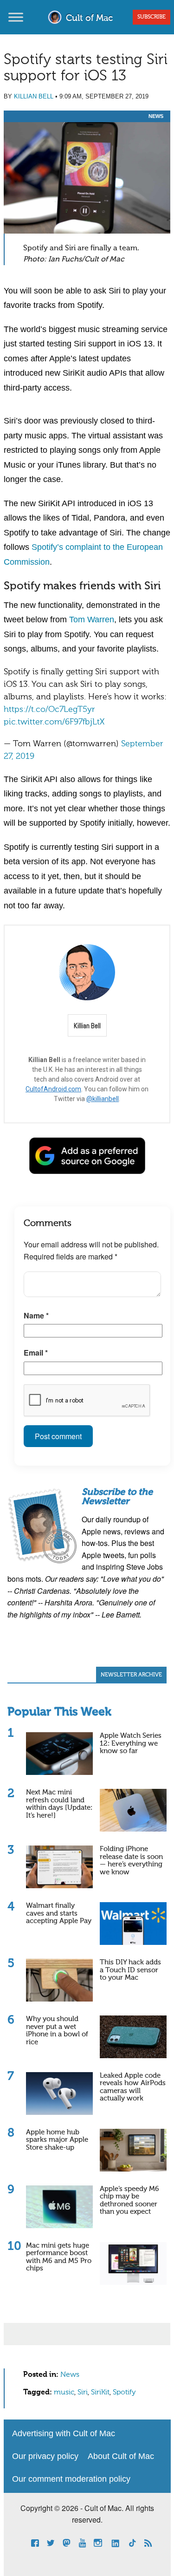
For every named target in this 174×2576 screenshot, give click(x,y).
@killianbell (103, 1099)
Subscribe (151, 17)
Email (36, 1353)
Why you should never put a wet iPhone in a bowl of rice (57, 2031)
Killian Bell (34, 96)
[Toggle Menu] (16, 17)
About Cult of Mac (121, 2456)
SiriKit (100, 2393)
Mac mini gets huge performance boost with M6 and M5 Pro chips (59, 2257)
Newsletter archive (131, 1675)
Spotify (124, 2393)
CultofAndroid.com (53, 1089)
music (64, 2393)
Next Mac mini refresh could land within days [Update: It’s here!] (59, 1804)
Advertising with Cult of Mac (64, 2433)
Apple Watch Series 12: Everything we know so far (131, 1743)
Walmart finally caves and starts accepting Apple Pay (59, 1913)
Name (36, 1315)
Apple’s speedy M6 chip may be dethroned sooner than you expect (129, 2201)
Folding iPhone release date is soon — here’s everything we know (131, 1861)
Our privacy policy (45, 2456)
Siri (83, 2393)
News (156, 116)
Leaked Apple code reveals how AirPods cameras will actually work (133, 2087)
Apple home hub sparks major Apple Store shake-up (57, 2140)
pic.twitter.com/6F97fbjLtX (54, 722)
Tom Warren (92, 620)
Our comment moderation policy (71, 2479)
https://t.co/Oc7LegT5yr (49, 710)
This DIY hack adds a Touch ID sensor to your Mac (130, 1970)
